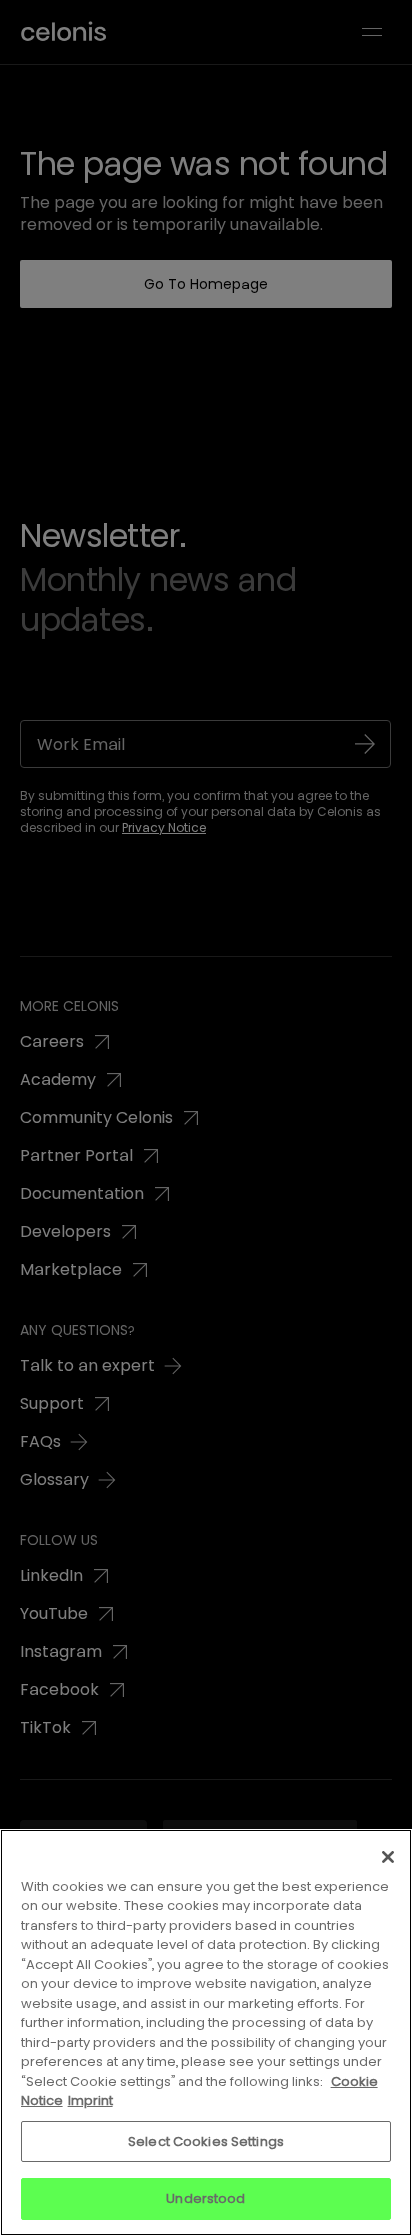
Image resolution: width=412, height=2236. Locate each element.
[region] (206, 2032)
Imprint (90, 2100)
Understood (205, 2198)
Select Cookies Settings (206, 2141)
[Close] (388, 1857)
